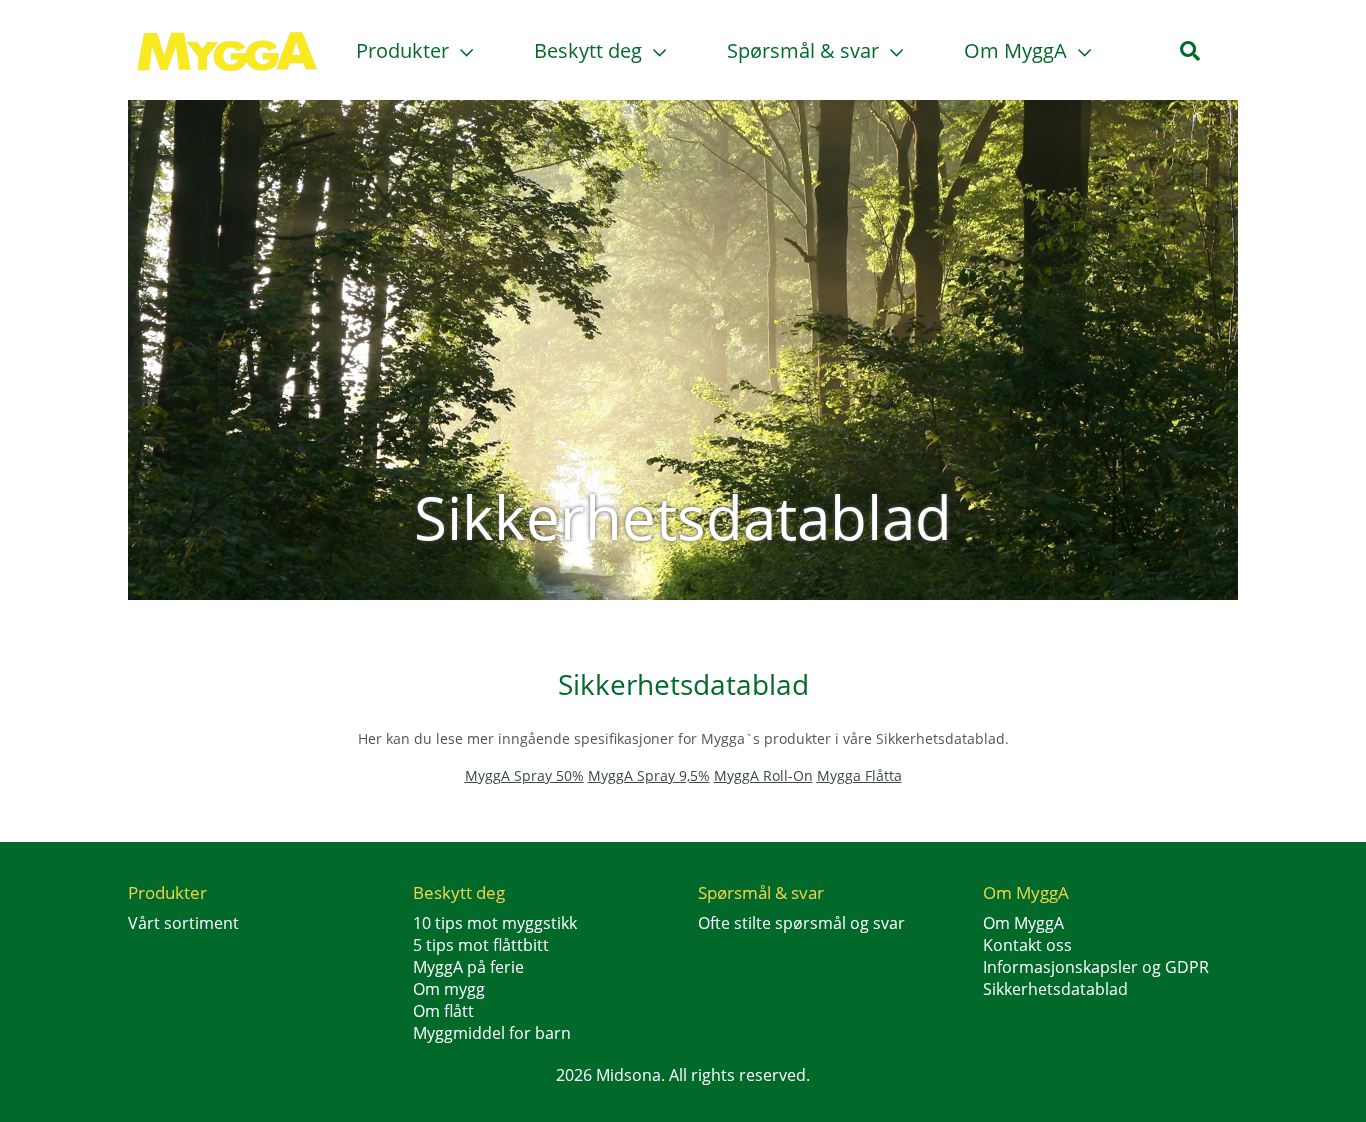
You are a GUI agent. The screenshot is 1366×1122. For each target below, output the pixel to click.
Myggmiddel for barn (492, 1033)
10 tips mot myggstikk (495, 923)
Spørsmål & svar (805, 50)
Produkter (405, 50)
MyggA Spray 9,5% (649, 775)
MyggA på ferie (468, 967)
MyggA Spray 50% (524, 775)
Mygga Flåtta (859, 775)
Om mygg (449, 989)
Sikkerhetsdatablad (1055, 989)
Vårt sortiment (183, 923)
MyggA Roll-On (763, 775)
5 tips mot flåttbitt (481, 945)
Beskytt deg (590, 50)
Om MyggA (1018, 50)
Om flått (443, 1011)
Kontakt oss (1027, 945)
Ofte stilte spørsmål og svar (801, 923)
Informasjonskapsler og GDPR (1096, 967)
